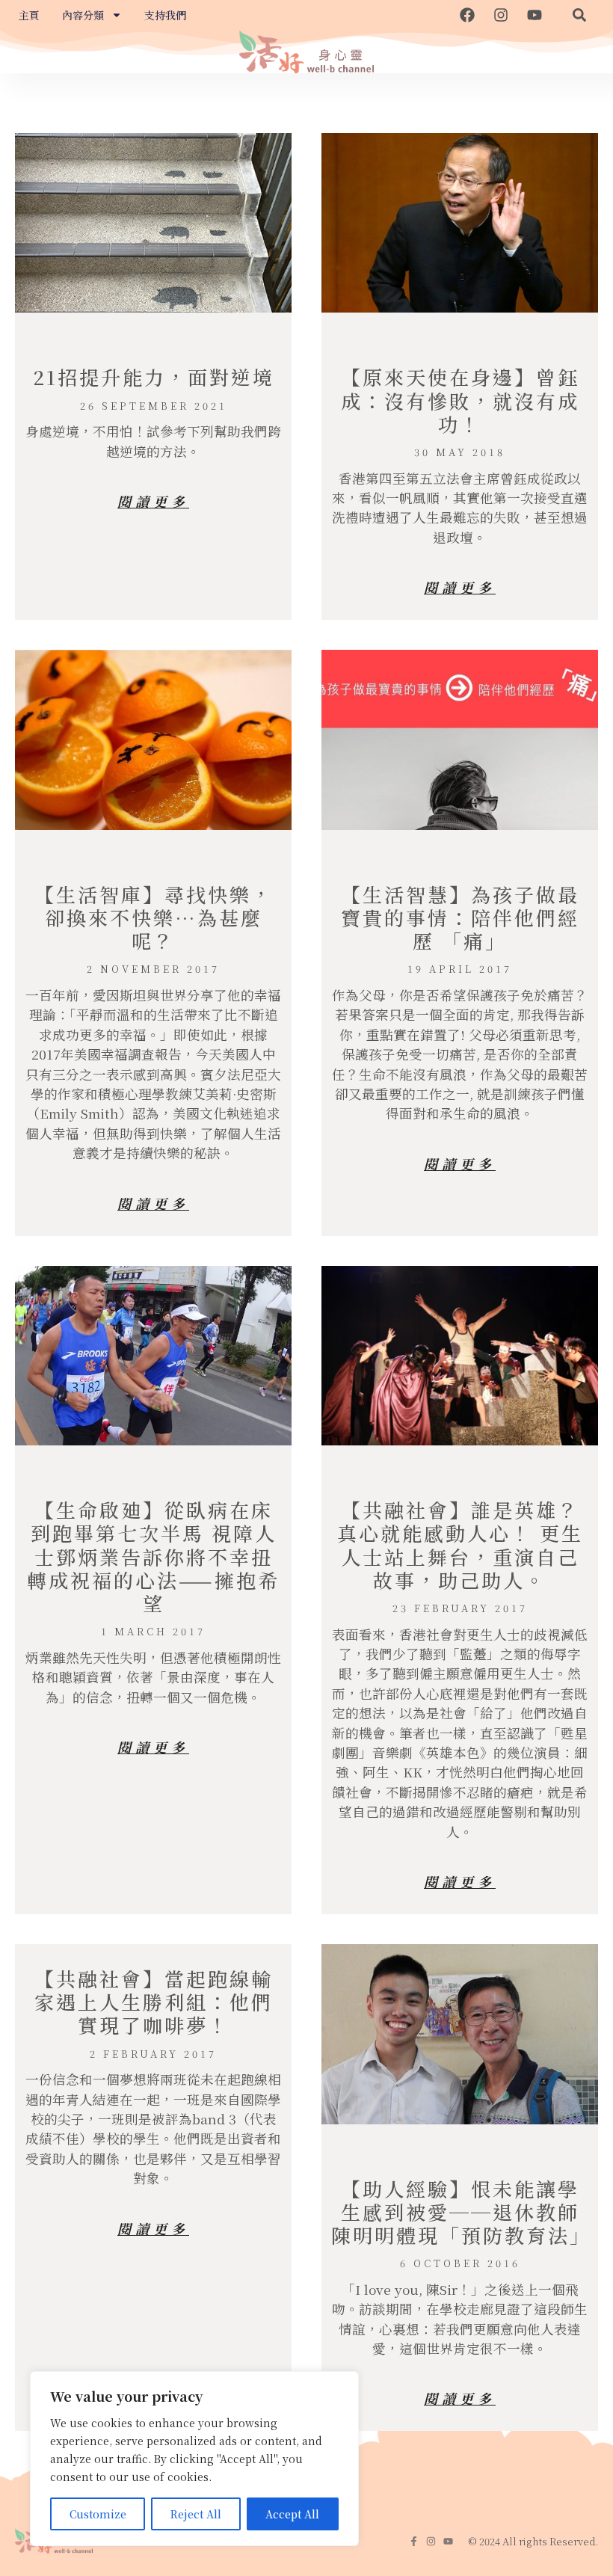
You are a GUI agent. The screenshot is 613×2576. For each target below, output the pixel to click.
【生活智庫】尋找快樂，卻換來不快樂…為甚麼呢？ (154, 917)
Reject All (196, 2514)
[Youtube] (535, 15)
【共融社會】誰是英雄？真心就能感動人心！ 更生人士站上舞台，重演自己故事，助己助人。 (460, 1544)
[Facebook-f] (414, 2541)
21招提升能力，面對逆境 (154, 376)
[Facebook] (467, 15)
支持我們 (165, 15)
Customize (98, 2514)
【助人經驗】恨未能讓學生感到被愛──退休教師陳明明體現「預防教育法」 (461, 2211)
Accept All (292, 2514)
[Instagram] (501, 15)
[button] (579, 15)
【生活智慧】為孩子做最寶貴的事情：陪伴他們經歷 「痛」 (460, 917)
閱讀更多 (153, 501)
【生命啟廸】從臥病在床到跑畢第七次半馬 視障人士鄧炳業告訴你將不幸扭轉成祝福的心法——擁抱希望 (153, 1556)
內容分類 (83, 15)
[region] (194, 2459)
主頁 (29, 15)
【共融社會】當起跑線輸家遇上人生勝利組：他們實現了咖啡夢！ (154, 2001)
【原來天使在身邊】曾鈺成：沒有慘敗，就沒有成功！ (460, 400)
